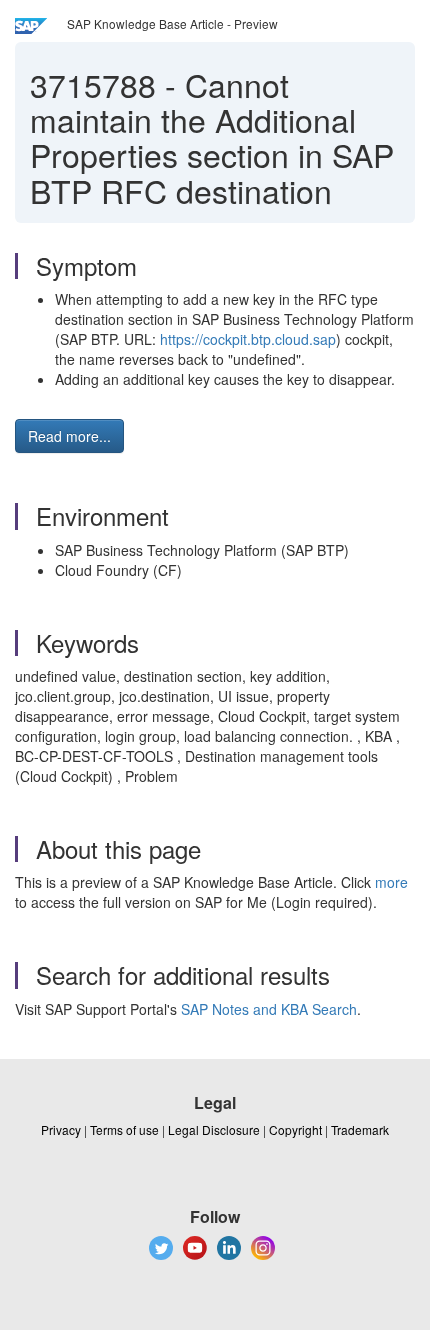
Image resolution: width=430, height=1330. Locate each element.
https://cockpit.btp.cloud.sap (248, 339)
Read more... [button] (69, 436)
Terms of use (124, 1129)
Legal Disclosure (214, 1129)
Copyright (295, 1129)
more (391, 882)
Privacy (61, 1129)
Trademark (360, 1129)
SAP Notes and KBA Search (269, 1009)
